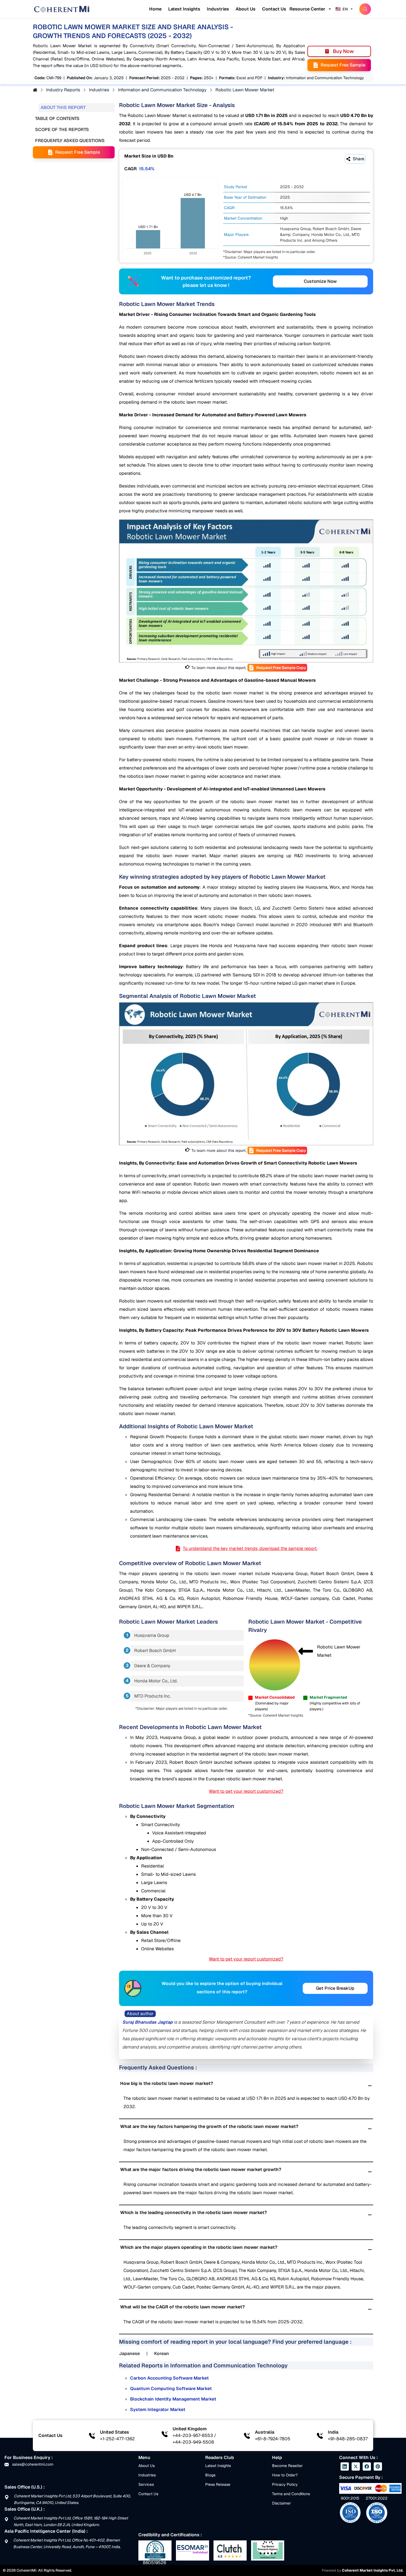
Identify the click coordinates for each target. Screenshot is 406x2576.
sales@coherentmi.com (32, 2464)
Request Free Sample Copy (281, 668)
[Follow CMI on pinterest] (378, 2466)
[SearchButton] (365, 9)
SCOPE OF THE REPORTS (62, 130)
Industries (218, 9)
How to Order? (285, 2475)
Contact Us (274, 9)
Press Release (218, 2484)
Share (358, 159)
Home (155, 9)
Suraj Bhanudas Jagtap (147, 2022)
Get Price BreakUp (335, 1988)
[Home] (62, 9)
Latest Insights (184, 9)
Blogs (210, 2475)
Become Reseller (287, 2466)
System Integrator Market (158, 2409)
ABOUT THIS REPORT (63, 107)
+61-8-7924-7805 (273, 2439)
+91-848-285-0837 (348, 2439)
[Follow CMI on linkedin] (345, 2466)
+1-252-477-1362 (117, 2439)
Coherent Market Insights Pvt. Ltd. (373, 2570)
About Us (246, 9)
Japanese (129, 2353)
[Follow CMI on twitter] (356, 2466)
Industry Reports (63, 90)
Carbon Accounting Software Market (169, 2378)
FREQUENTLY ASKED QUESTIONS (70, 141)
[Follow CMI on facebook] (367, 2466)
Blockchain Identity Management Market (173, 2399)
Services (146, 2484)
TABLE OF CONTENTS (57, 118)
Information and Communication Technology (162, 90)
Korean (162, 2353)
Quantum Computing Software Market (171, 2389)
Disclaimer (281, 2503)
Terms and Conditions (291, 2494)
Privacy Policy (285, 2484)
